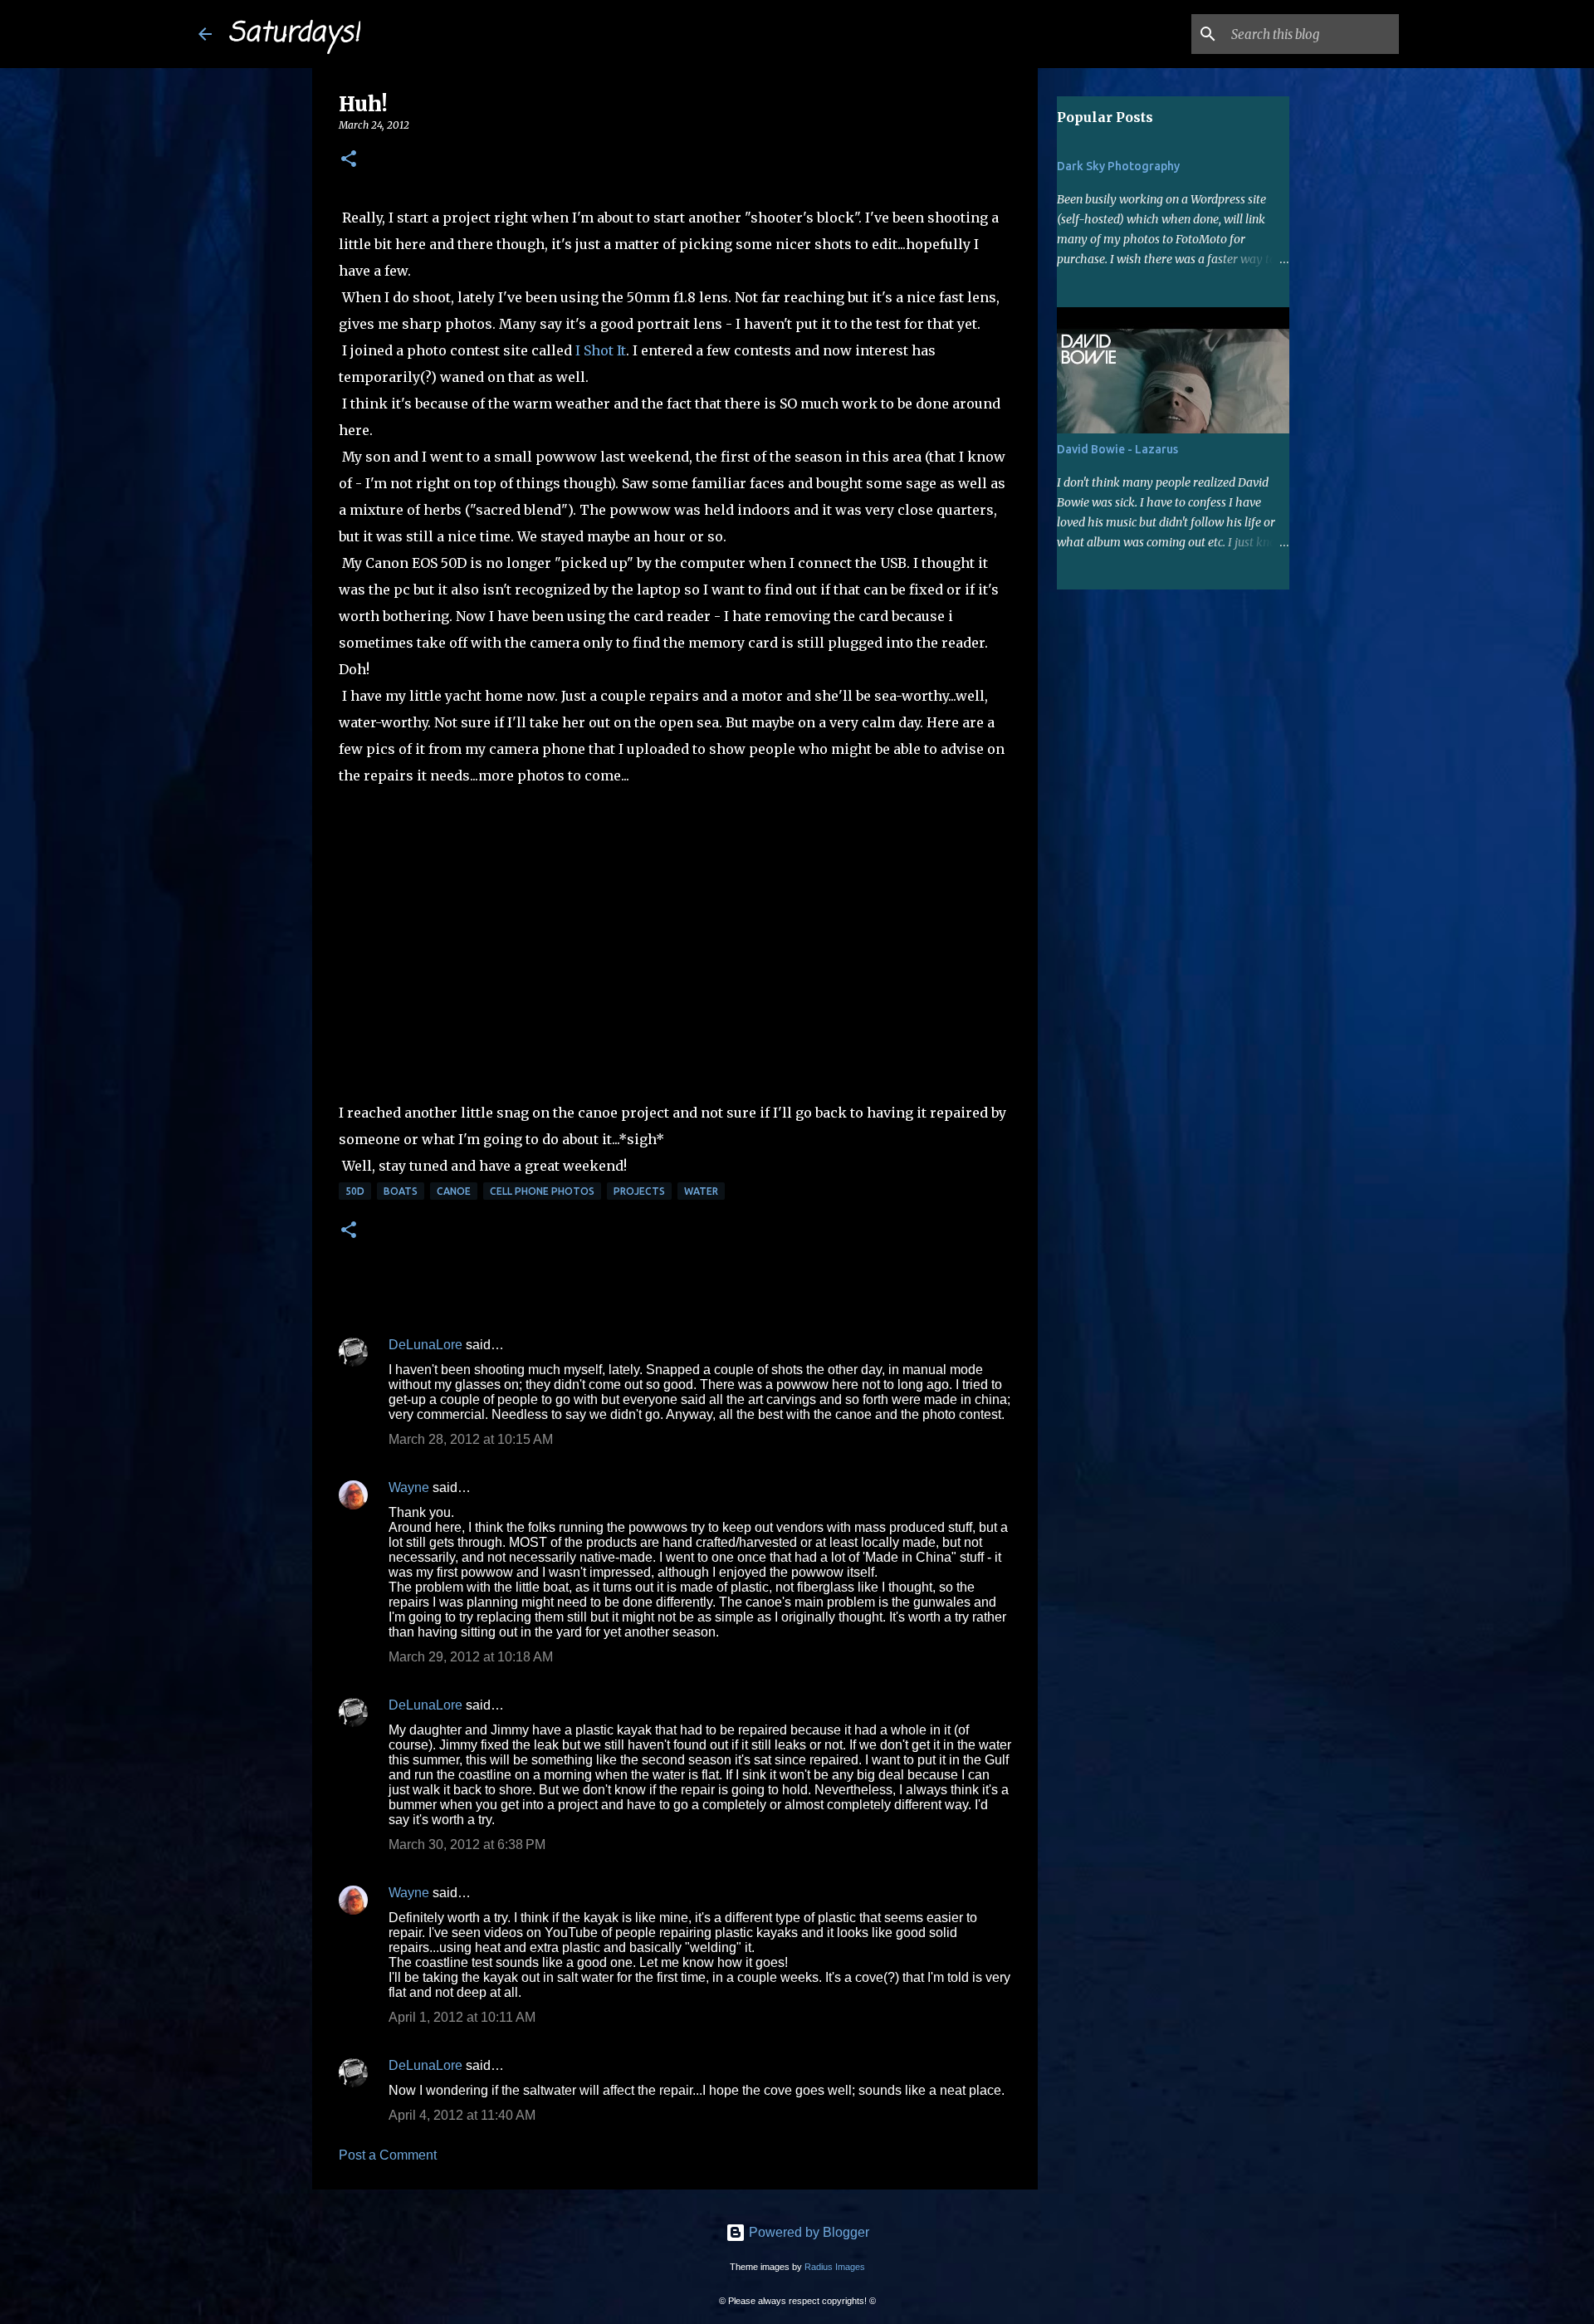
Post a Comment (388, 2155)
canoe (454, 1191)
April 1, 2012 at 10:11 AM (462, 2017)
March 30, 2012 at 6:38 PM (467, 1845)
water (701, 1191)
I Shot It (601, 350)
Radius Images (835, 2267)
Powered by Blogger (807, 2232)
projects (639, 1191)
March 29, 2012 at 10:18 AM (471, 1657)
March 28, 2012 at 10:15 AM (471, 1439)
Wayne (409, 1487)
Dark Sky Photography (1118, 166)
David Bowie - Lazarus (1117, 449)
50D (355, 1191)
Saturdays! (294, 34)
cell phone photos (542, 1191)
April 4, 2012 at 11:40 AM (462, 2115)
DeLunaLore (425, 1345)
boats (401, 1191)
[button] (349, 160)
